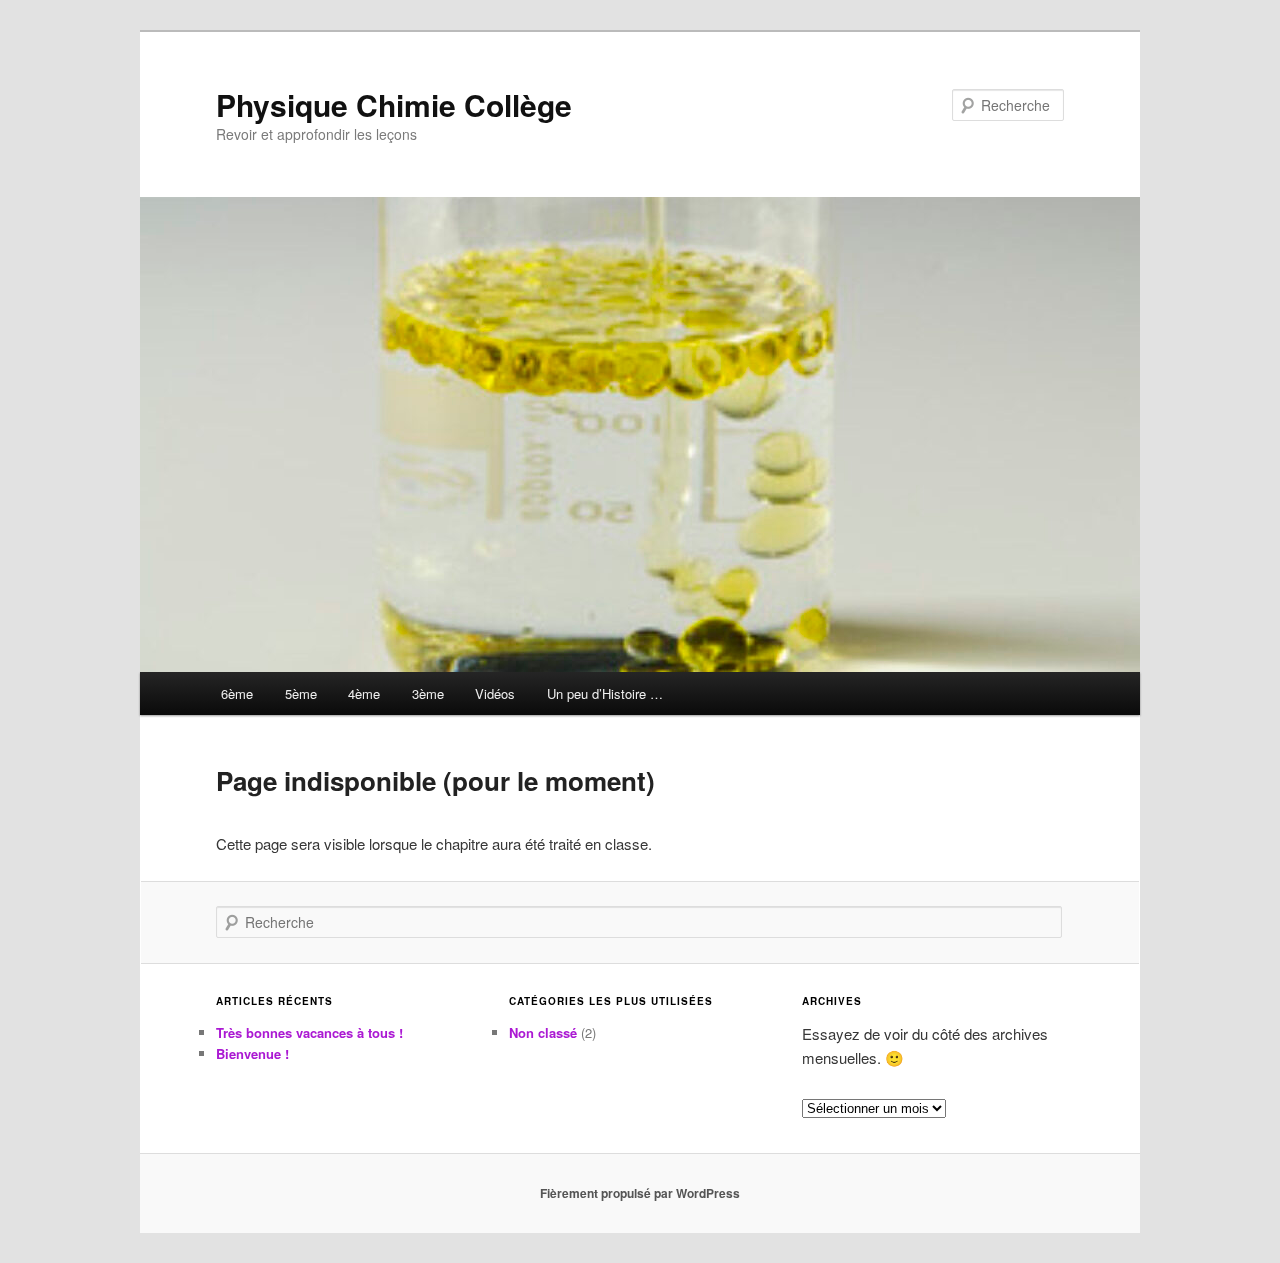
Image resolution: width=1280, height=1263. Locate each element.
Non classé (543, 1032)
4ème (364, 693)
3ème (428, 693)
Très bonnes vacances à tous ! (309, 1032)
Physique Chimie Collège (394, 104)
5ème (301, 693)
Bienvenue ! (252, 1053)
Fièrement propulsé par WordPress (640, 1193)
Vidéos (495, 693)
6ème (237, 693)
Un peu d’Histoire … (605, 693)
